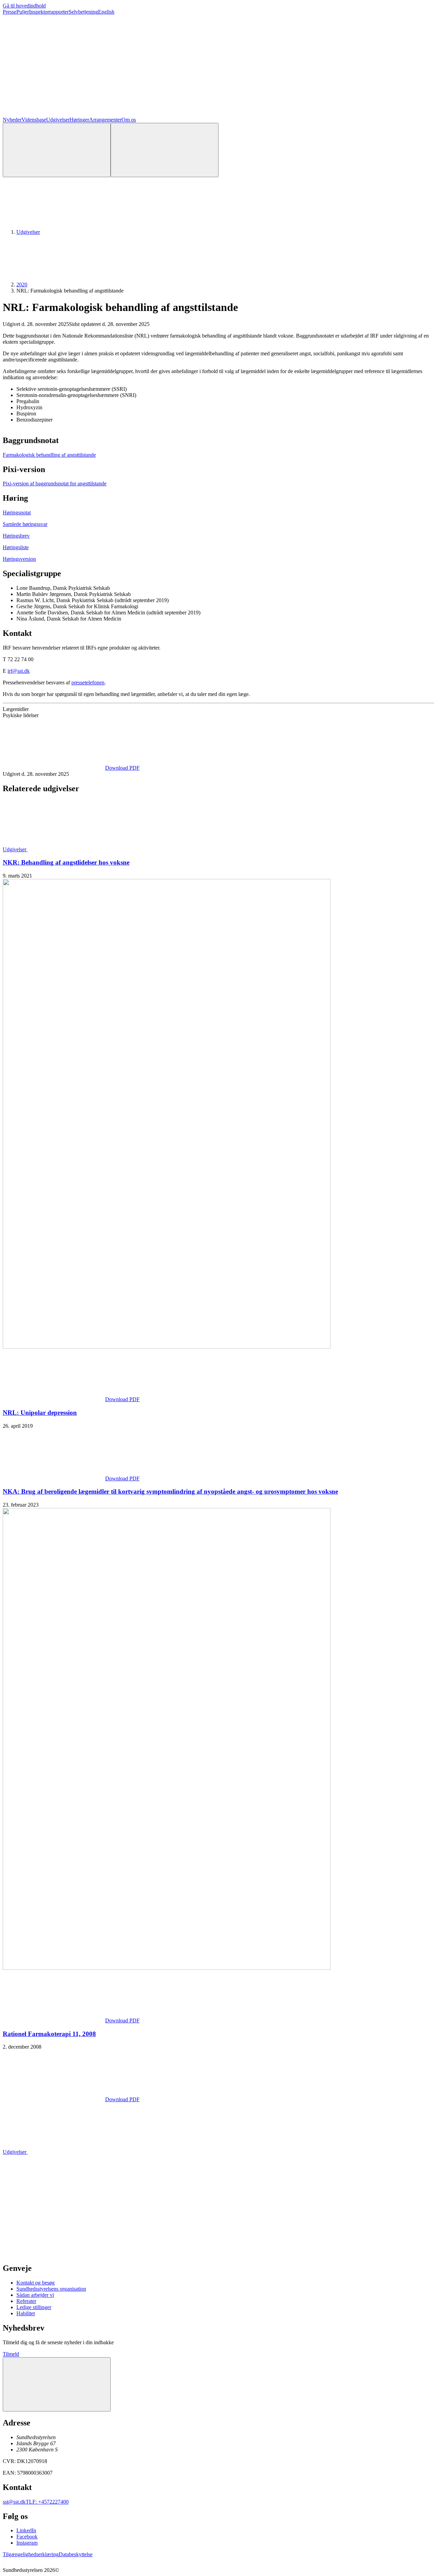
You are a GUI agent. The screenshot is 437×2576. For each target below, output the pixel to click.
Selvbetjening (83, 12)
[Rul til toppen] (57, 2384)
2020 (22, 284)
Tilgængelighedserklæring (31, 2554)
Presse (10, 12)
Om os (129, 120)
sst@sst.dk (14, 2502)
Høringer (79, 120)
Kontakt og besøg (36, 2283)
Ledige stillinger (34, 2307)
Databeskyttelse (76, 2554)
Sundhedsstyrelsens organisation (51, 2289)
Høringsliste (16, 547)
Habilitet (26, 2313)
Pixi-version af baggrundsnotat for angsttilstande (55, 483)
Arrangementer (105, 120)
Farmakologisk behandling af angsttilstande (49, 455)
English (106, 12)
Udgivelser (58, 120)
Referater (26, 2301)
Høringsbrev (16, 536)
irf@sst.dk (19, 671)
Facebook (27, 2537)
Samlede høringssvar (25, 524)
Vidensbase (34, 120)
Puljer (23, 12)
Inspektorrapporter (49, 12)
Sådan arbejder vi (35, 2295)
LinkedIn (26, 2530)
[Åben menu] (165, 150)
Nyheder (12, 120)
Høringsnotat (17, 513)
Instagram (27, 2543)
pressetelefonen (88, 682)
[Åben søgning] (57, 150)
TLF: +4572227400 (47, 2502)
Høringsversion (19, 559)
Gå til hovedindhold (24, 6)
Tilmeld (11, 2354)
